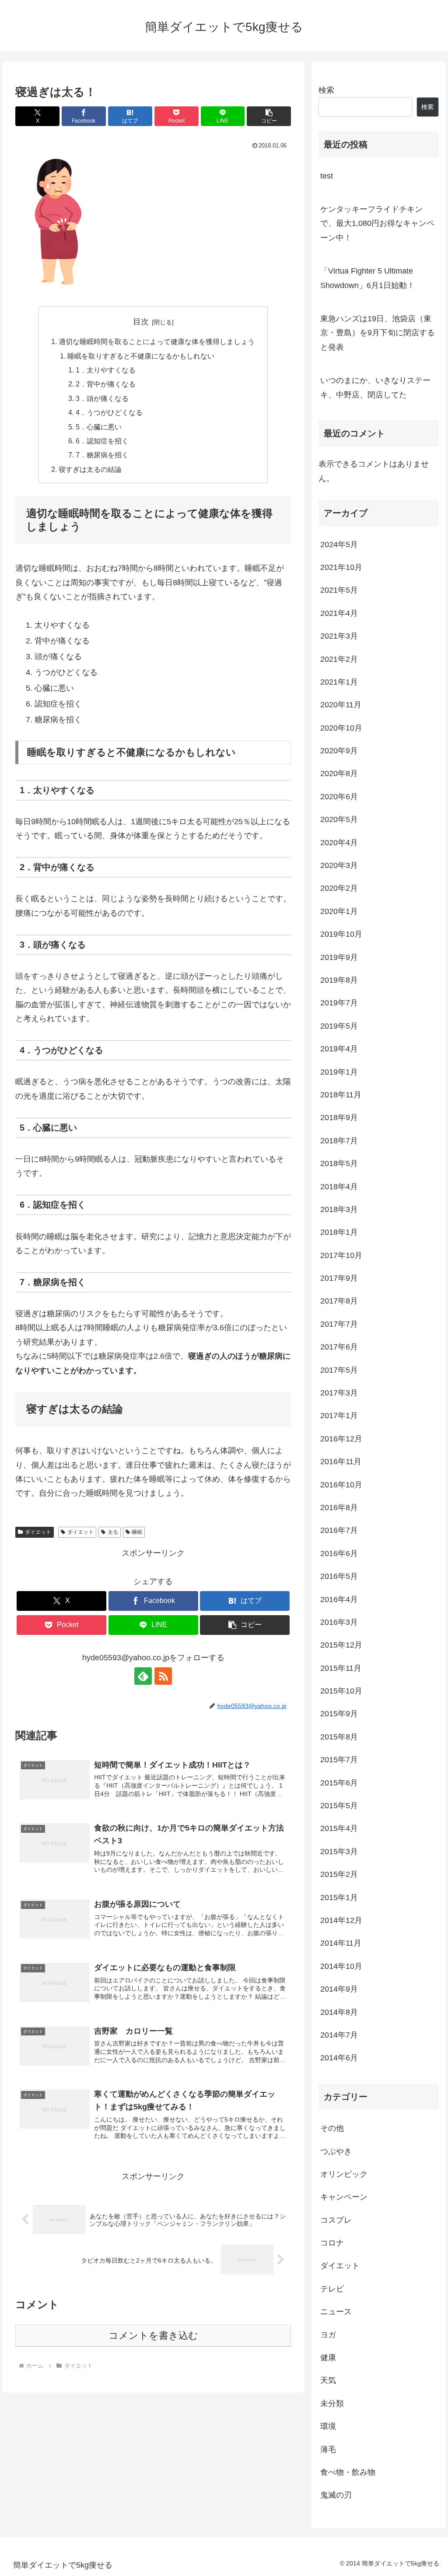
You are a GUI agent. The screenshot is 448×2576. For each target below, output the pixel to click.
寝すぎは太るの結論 (90, 469)
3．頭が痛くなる (102, 398)
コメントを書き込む (153, 2335)
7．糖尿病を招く (102, 455)
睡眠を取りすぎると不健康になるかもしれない (141, 356)
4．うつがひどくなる (109, 412)
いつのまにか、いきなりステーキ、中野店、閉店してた (375, 387)
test (327, 176)
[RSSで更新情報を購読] (163, 1676)
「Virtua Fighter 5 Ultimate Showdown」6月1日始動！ (367, 278)
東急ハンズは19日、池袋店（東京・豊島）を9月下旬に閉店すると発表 (378, 333)
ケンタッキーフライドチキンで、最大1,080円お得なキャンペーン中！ (377, 223)
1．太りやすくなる (106, 370)
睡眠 (137, 1532)
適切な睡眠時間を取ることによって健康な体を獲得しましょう (157, 341)
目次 (141, 322)
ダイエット (38, 1532)
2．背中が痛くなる (106, 384)
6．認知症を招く (102, 441)
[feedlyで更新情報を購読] (143, 1676)
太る (113, 1532)
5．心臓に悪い (99, 427)
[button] (269, 116)
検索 (326, 90)
